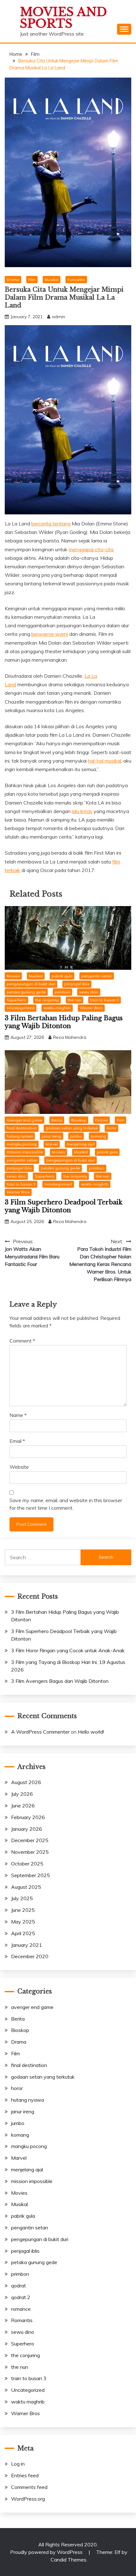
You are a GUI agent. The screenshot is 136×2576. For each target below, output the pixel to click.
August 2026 (26, 1782)
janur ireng (52, 1136)
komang (98, 1136)
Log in (18, 2464)
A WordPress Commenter (40, 1732)
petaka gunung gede (26, 992)
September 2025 (31, 1875)
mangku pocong (22, 1144)
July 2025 (22, 1898)
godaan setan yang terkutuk (72, 1128)
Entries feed (25, 2475)
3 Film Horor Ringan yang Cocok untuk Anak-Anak (68, 1650)
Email (17, 1441)
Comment (22, 1341)
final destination (22, 1128)
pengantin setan (97, 976)
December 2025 (30, 1840)
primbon (62, 992)
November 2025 (30, 1852)
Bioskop (79, 1120)
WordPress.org (28, 2499)
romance (21, 2309)
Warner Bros (91, 1008)
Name (18, 1415)
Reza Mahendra (70, 1037)
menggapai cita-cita (91, 549)
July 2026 (22, 1794)
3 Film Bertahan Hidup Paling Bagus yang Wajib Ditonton (64, 1022)
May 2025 (23, 1922)
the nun (74, 1000)
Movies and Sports (63, 18)
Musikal (52, 280)
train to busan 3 (105, 1000)
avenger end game (25, 1120)
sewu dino (89, 992)
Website (19, 1467)
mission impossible (25, 1152)
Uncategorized (21, 1008)
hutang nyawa (20, 1136)
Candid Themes (68, 2560)
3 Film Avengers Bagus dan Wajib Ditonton (60, 1681)
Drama (13, 280)
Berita (57, 1120)
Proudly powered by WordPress (47, 2552)
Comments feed (29, 2487)
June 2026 (23, 1806)
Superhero (16, 1000)
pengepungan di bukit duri (31, 984)
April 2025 (23, 1933)
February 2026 (28, 1817)
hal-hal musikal (105, 761)
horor (111, 1128)
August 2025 (26, 1887)
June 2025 (23, 1910)
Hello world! (91, 1732)
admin (59, 317)
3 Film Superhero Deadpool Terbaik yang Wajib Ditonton (64, 1206)
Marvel (52, 1144)
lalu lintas (82, 811)
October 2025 (27, 1864)
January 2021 (27, 1945)
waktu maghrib (57, 1008)
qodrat (19, 2286)
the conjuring (47, 1000)
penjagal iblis (77, 984)
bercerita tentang (51, 524)
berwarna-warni (50, 634)
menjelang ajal (81, 1144)
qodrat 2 (21, 2297)
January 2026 (27, 1829)
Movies (13, 976)
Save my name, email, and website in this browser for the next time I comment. (66, 1504)
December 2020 (30, 1956)
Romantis (76, 280)
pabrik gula (62, 976)
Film (32, 280)
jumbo (76, 1136)
